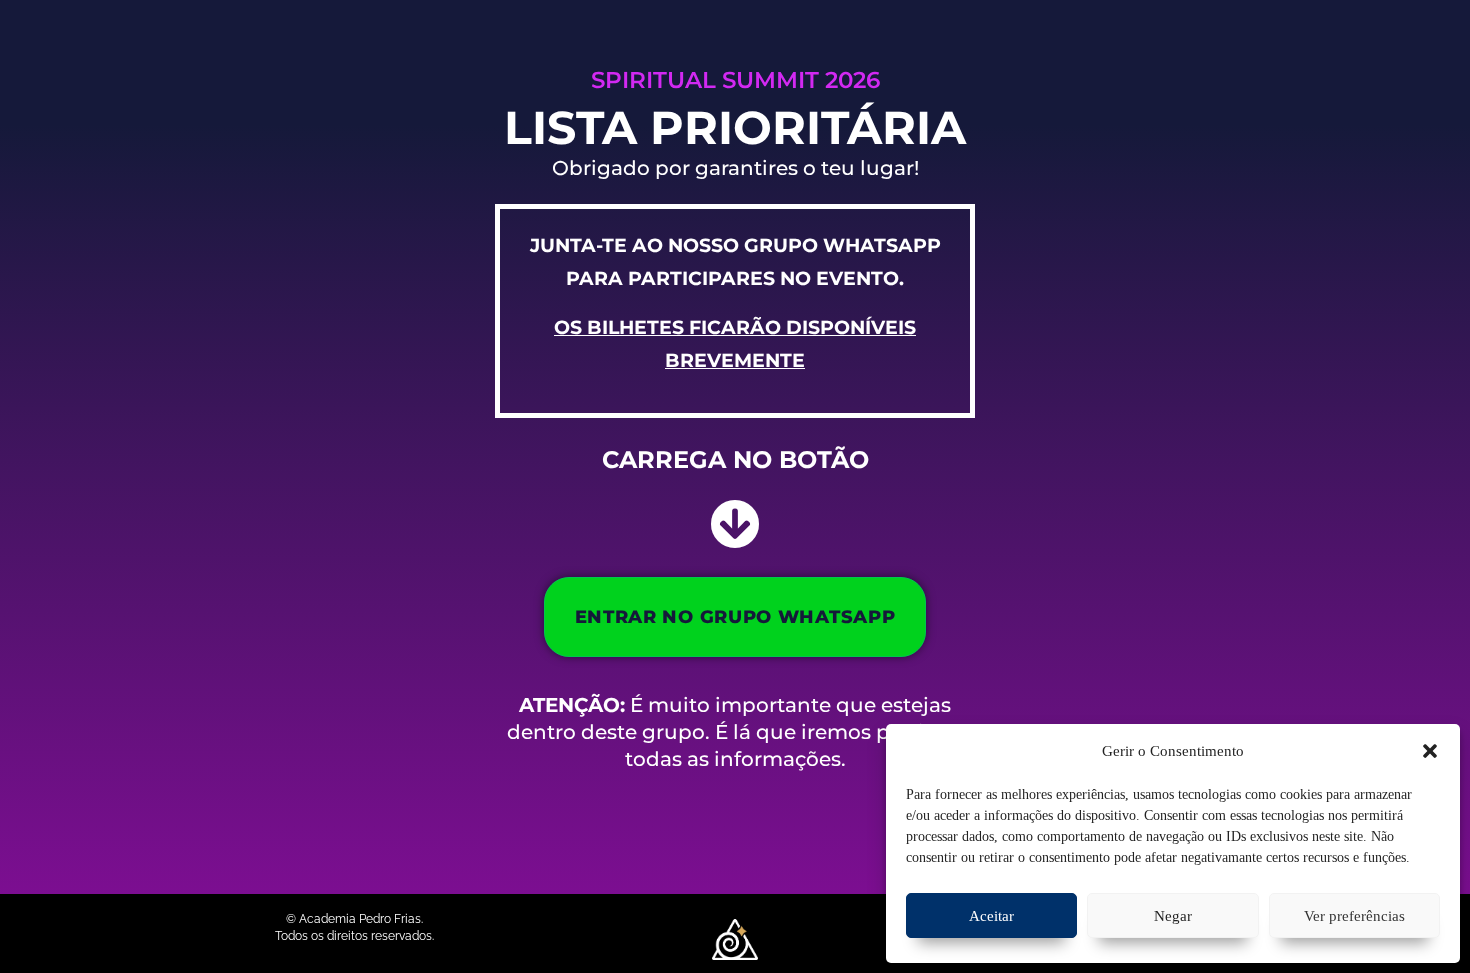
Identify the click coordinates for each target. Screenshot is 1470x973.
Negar (1173, 916)
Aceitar (991, 916)
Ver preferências (1354, 916)
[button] (1430, 751)
